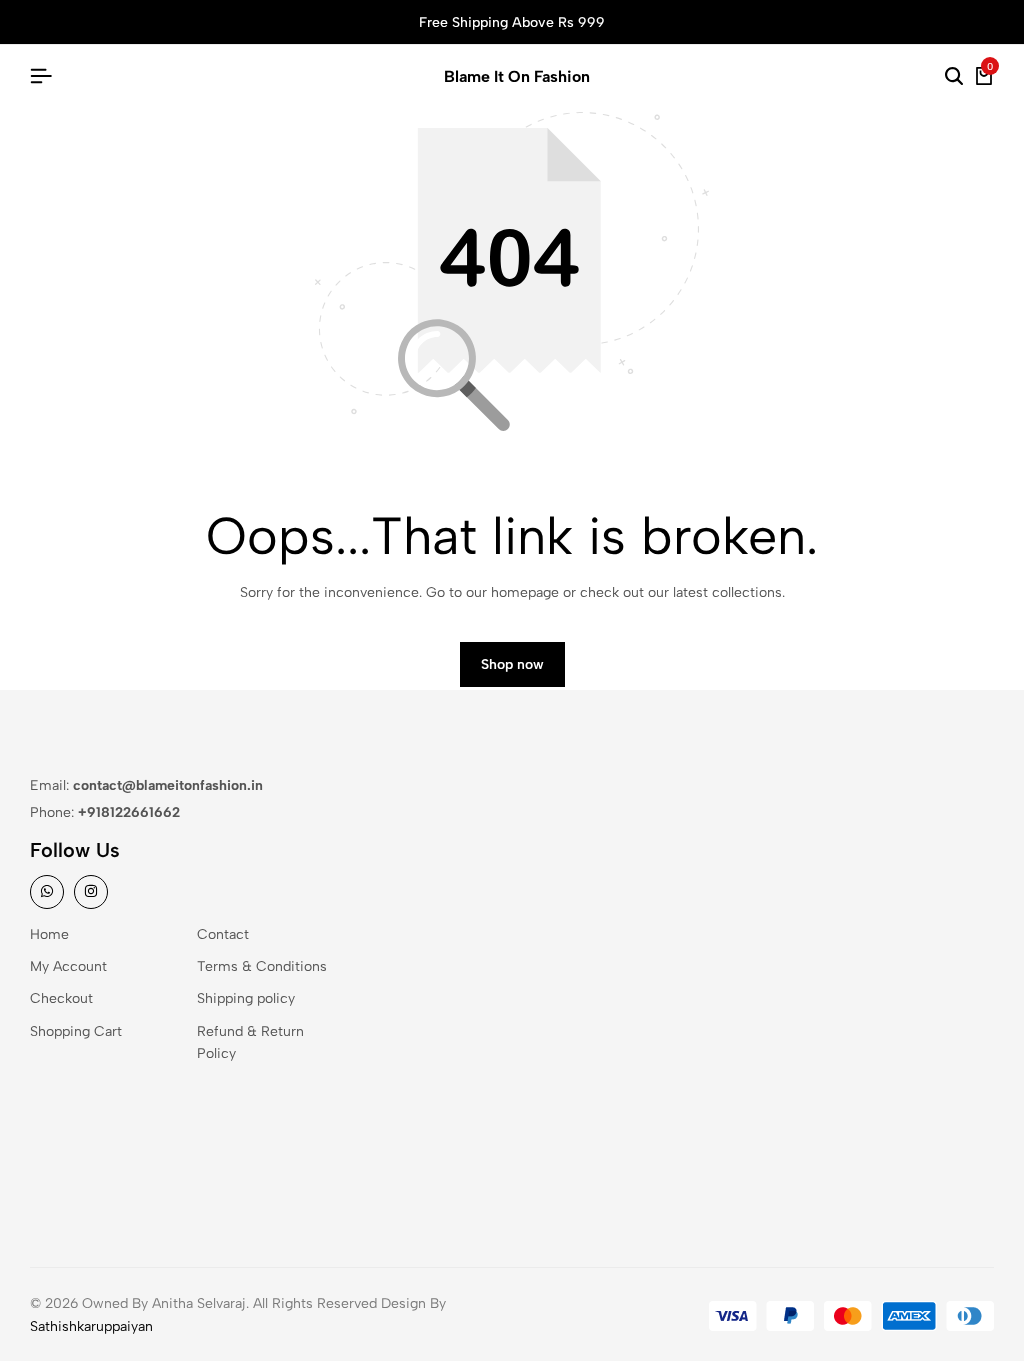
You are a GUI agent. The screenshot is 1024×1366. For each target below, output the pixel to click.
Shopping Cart (76, 1031)
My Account (68, 966)
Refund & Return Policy (250, 1042)
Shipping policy (246, 998)
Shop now (512, 664)
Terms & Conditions (262, 966)
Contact (223, 934)
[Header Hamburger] (41, 76)
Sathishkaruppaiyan (91, 1326)
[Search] (954, 77)
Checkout (61, 998)
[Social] (47, 892)
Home (49, 934)
